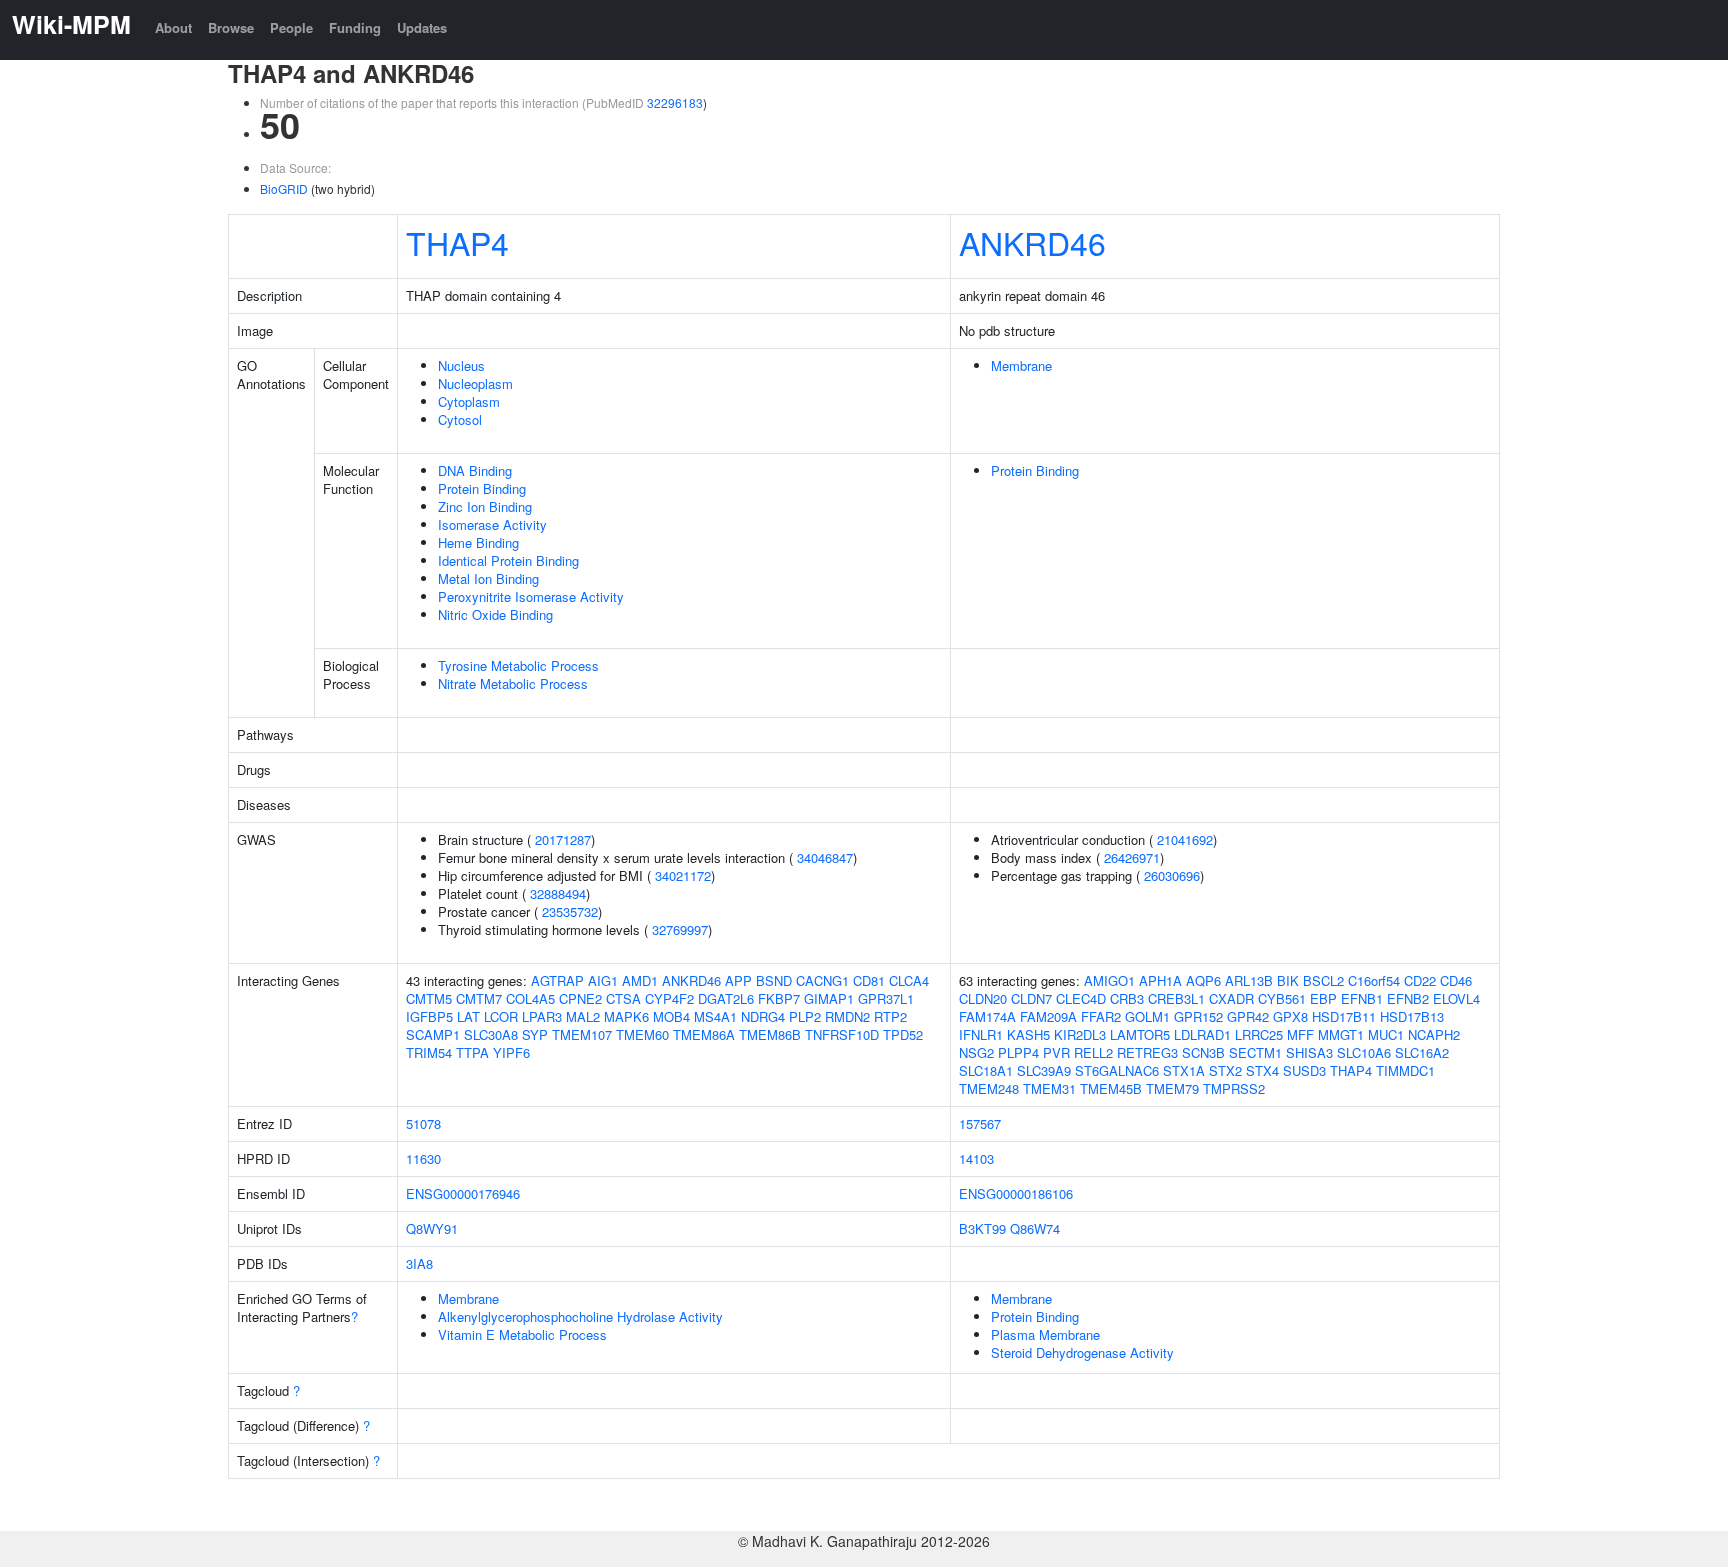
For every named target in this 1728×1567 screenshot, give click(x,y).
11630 (423, 1158)
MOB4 (671, 1016)
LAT (468, 1016)
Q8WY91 (432, 1228)
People (291, 27)
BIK (1288, 980)
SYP (535, 1034)
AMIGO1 (1109, 980)
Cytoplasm (469, 401)
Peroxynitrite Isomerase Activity (531, 596)
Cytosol (460, 419)
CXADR (1231, 998)
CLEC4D (1081, 998)
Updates (422, 27)
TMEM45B (1111, 1088)
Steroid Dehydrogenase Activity (1082, 1352)
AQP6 (1203, 980)
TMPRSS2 (1234, 1088)
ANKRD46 (1032, 242)
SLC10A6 (1364, 1052)
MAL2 (583, 1016)
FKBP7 (779, 998)
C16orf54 (1374, 980)
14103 (976, 1158)
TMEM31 (1049, 1088)
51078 (423, 1123)
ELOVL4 (1456, 998)
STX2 (1225, 1070)
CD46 (1456, 980)
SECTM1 (1255, 1052)
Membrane (1021, 365)
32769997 (680, 929)
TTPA (472, 1052)
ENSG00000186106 (1016, 1193)
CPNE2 (580, 998)
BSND (774, 980)
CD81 (869, 980)
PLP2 (805, 1016)
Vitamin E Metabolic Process (522, 1334)
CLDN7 (1031, 998)
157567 (980, 1123)
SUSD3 (1304, 1070)
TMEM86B (770, 1034)
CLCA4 (909, 980)
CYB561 (1282, 998)
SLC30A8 (491, 1034)
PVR (1056, 1052)
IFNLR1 (981, 1034)
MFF (1300, 1034)
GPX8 (1290, 1016)
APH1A (1160, 980)
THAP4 (457, 242)
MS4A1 (715, 1016)
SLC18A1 (986, 1070)
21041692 (1185, 839)
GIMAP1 (829, 998)
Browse (231, 27)
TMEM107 (582, 1034)
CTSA (623, 998)
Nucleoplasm (475, 383)
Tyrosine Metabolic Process (518, 665)
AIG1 (603, 980)
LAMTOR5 (1140, 1034)
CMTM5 (429, 998)
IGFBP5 (429, 1016)
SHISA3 (1309, 1052)
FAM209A (1048, 1016)
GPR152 (1198, 1016)
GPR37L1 (886, 998)
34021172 (683, 875)
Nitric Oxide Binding (495, 614)
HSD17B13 (1412, 1016)
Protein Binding (482, 488)
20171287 (563, 839)
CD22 (1420, 980)
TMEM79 (1172, 1088)
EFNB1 (1362, 998)
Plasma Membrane (1045, 1334)
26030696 (1172, 875)
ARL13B (1249, 980)
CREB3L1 (1176, 998)
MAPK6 (626, 1016)
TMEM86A (704, 1034)
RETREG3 (1147, 1052)
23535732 (570, 911)
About (173, 27)
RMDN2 (847, 1016)
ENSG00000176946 (463, 1193)
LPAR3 (542, 1016)
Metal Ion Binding (488, 578)
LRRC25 (1259, 1034)
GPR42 (1248, 1016)
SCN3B (1203, 1052)
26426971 (1132, 857)
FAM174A (987, 1016)
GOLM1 (1147, 1016)
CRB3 (1127, 998)
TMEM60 (642, 1034)
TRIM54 (429, 1052)
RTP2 (890, 1016)
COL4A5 (530, 998)
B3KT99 (982, 1228)
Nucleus (461, 365)
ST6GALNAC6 (1117, 1070)
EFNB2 (1408, 998)
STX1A (1184, 1070)
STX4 (1262, 1070)
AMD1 (640, 980)
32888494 (558, 893)
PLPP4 (1018, 1052)
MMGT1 (1341, 1034)
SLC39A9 (1044, 1070)
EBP (1323, 998)
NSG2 (976, 1052)
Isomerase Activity (492, 524)
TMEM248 (989, 1088)
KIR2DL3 (1080, 1034)
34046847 (825, 857)
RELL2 (1093, 1052)
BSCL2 (1323, 980)
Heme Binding (478, 542)
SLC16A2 (1422, 1052)
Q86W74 (1035, 1228)
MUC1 (1386, 1034)
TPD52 (903, 1034)
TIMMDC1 (1405, 1070)
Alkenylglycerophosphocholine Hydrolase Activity (580, 1316)
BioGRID (284, 188)
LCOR (501, 1016)
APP (738, 980)
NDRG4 (763, 1016)
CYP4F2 (669, 998)
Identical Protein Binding (508, 560)
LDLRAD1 (1202, 1034)
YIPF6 (511, 1052)
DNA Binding (475, 470)
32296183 (675, 102)
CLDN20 (983, 998)
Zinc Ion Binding (485, 506)
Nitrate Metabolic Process (513, 683)
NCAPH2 (1434, 1034)
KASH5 (1028, 1034)
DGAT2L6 (726, 998)
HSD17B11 (1344, 1016)
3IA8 (419, 1263)
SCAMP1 (433, 1034)
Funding (355, 27)
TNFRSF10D (842, 1034)
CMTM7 (479, 998)
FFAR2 (1101, 1016)
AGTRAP (557, 980)
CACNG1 (822, 980)
